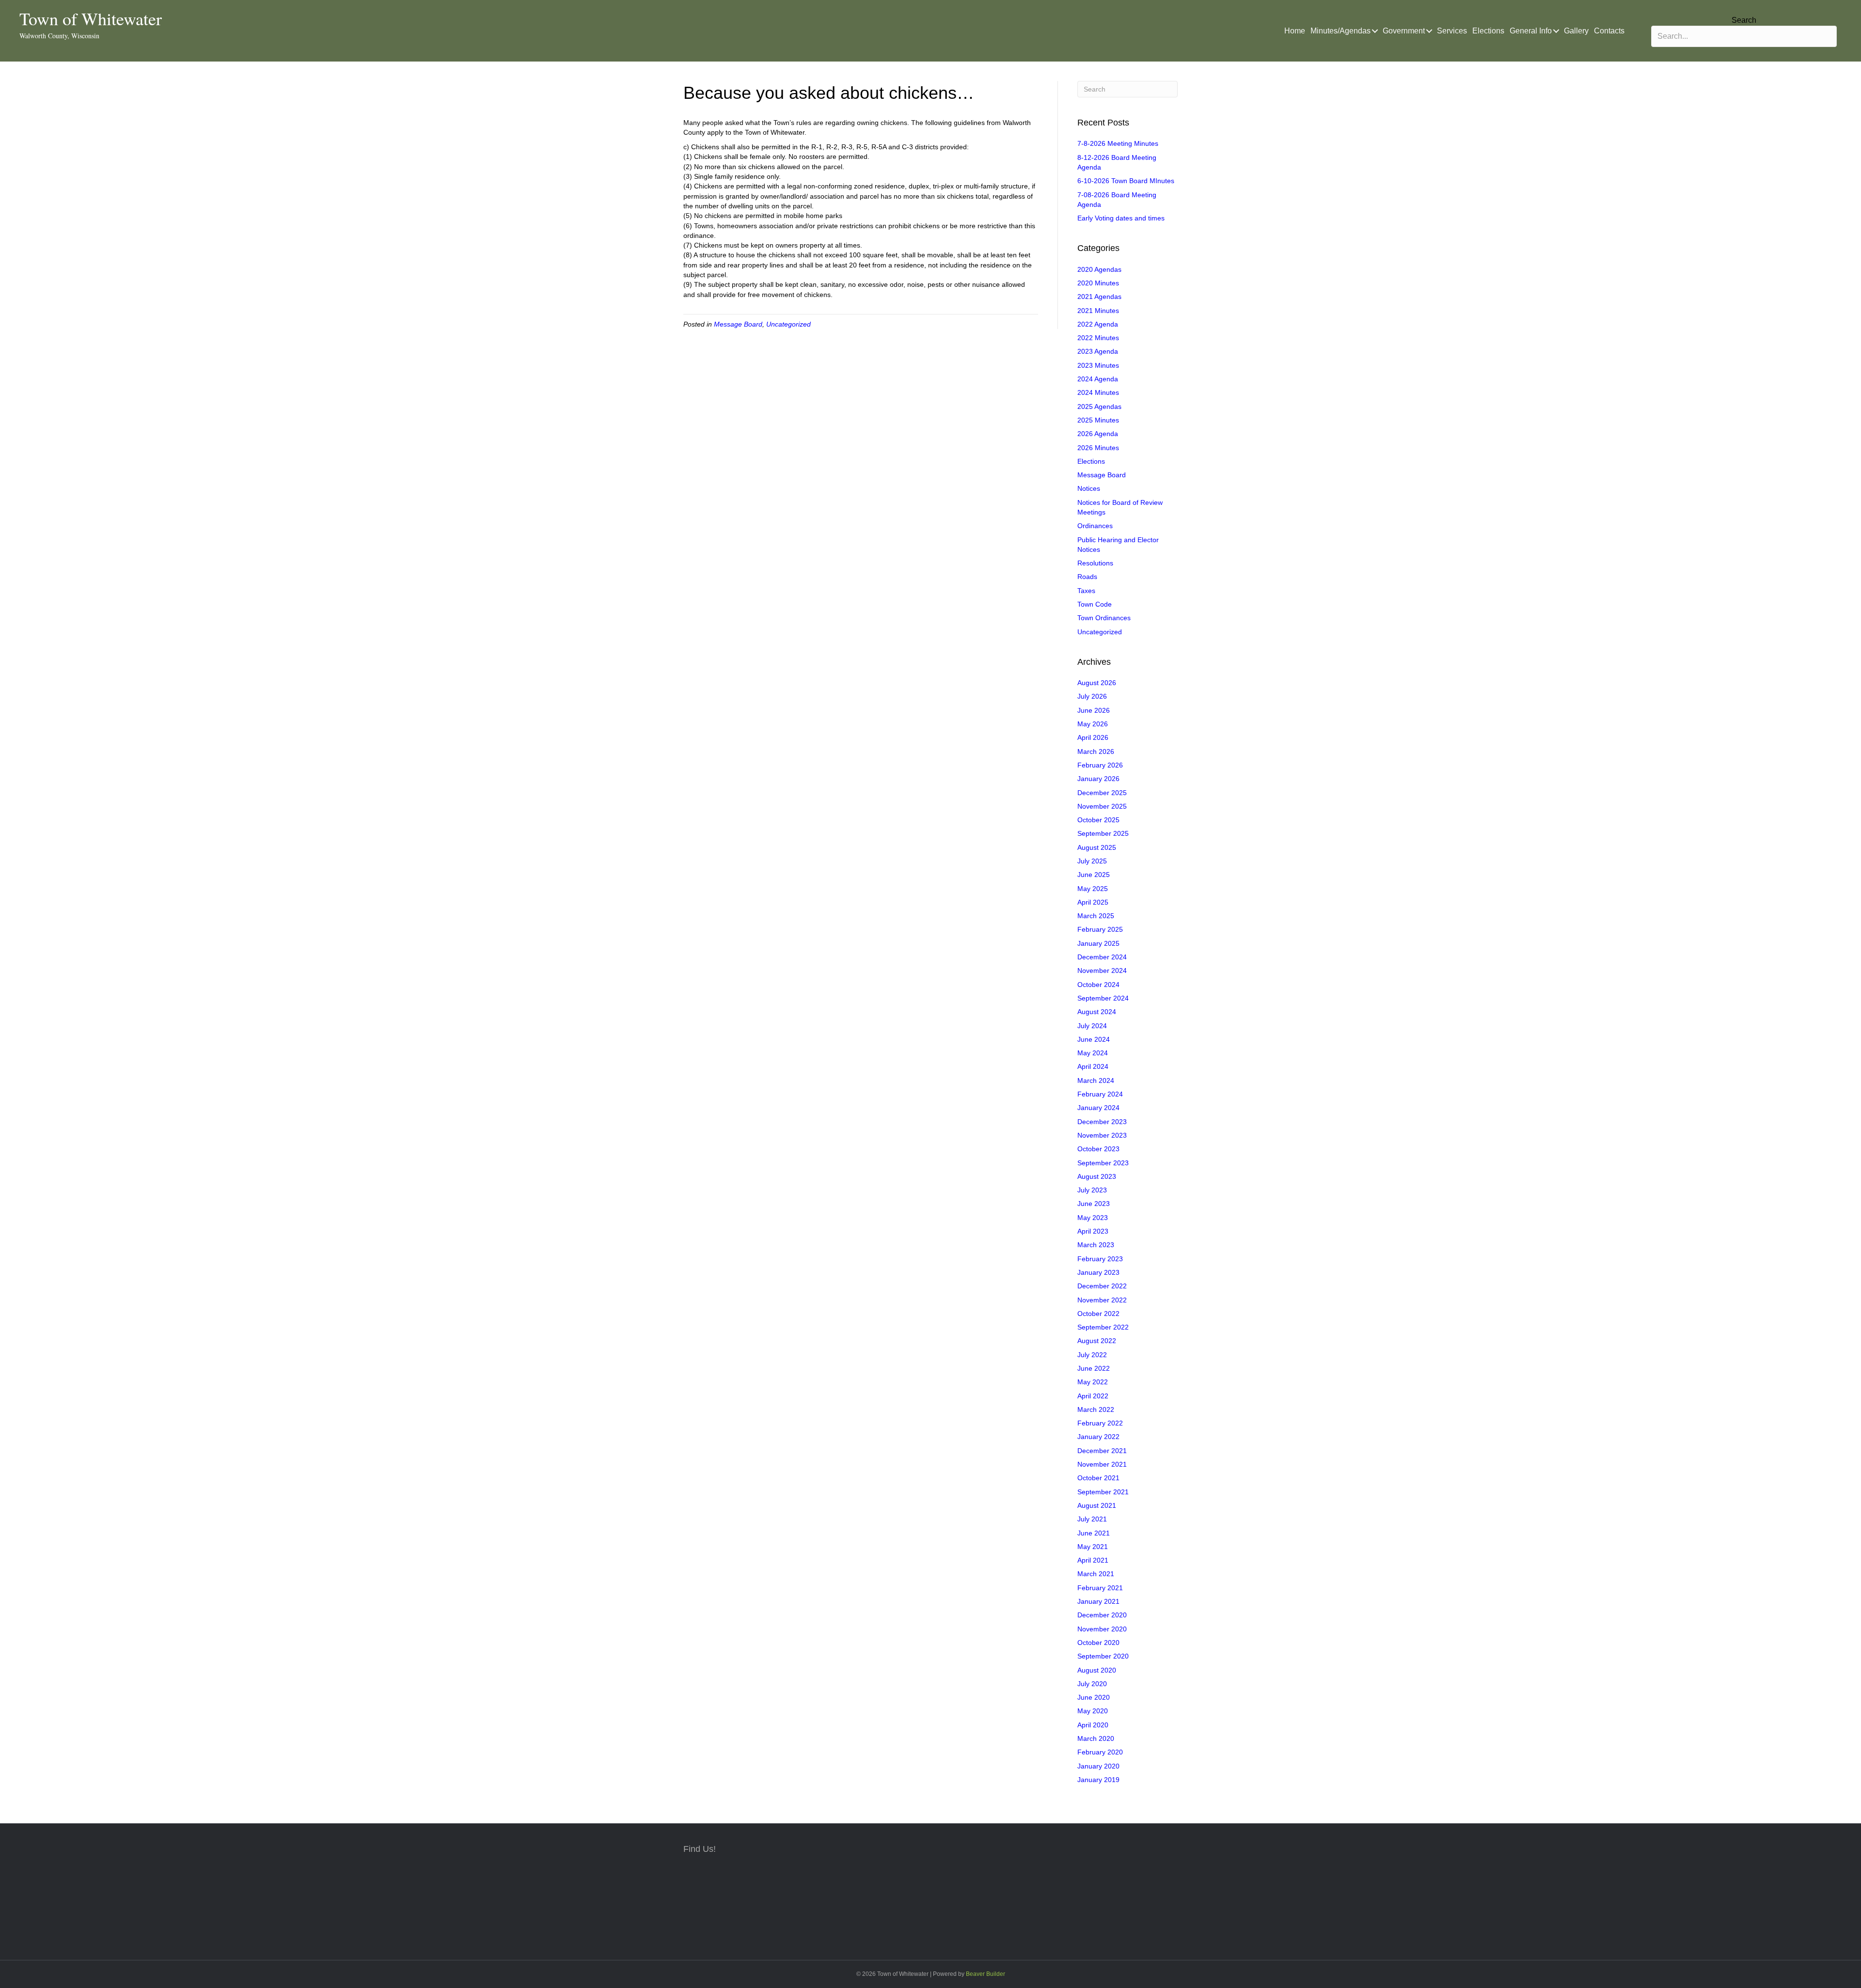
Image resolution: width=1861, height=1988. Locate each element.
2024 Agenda (1098, 379)
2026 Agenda (1098, 434)
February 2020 (1100, 1752)
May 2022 (1093, 1382)
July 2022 (1092, 1355)
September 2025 (1103, 833)
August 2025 (1097, 847)
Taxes (1086, 591)
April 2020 (1093, 1725)
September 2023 (1103, 1163)
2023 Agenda (1098, 351)
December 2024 (1102, 957)
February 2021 (1100, 1588)
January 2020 (1098, 1766)
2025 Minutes (1098, 420)
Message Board (738, 324)
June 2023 (1094, 1204)
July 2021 (1092, 1519)
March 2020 (1096, 1738)
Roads (1087, 577)
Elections (1488, 31)
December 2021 (1102, 1451)
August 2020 (1097, 1670)
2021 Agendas (1099, 297)
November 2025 (1102, 806)
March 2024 (1096, 1080)
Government (1404, 31)
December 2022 (1102, 1286)
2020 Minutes (1098, 283)
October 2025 (1098, 820)
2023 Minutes (1098, 365)
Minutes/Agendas (1341, 31)
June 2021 (1094, 1533)
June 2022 (1094, 1368)
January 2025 (1098, 943)
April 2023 (1093, 1231)
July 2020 (1092, 1684)
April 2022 (1093, 1396)
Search (1744, 20)
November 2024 (1102, 971)
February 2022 (1100, 1423)
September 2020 (1103, 1656)
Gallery (1576, 31)
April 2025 (1093, 902)
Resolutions (1095, 563)
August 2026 (1097, 683)
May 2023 (1093, 1218)
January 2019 (1098, 1780)
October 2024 (1098, 985)
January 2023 (1098, 1272)
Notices (1089, 488)
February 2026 (1100, 765)
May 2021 (1093, 1547)
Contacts (1609, 31)
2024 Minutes (1098, 392)
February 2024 (1100, 1094)
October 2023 (1098, 1149)
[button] (1375, 31)
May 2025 (1093, 889)
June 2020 (1094, 1697)
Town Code (1095, 604)
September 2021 (1103, 1492)
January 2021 (1098, 1601)
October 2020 (1098, 1643)
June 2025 (1094, 875)
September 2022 (1103, 1327)
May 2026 (1093, 724)
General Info (1531, 31)
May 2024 (1093, 1053)
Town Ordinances (1104, 618)
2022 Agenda (1098, 324)
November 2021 (1102, 1464)
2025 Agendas (1099, 407)
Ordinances (1095, 526)
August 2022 (1097, 1341)
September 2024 (1103, 998)
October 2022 (1098, 1314)
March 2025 (1096, 916)
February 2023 (1100, 1259)
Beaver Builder (986, 1974)
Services (1452, 31)
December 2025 (1102, 793)
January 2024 (1098, 1108)
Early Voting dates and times (1121, 218)
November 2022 (1102, 1300)
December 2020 (1102, 1615)
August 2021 (1097, 1505)
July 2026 (1092, 696)
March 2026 (1096, 751)
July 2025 (1092, 861)
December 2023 (1102, 1122)
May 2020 (1093, 1711)
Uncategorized (789, 324)
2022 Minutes (1098, 338)
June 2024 (1094, 1039)
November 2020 (1102, 1629)
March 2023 (1096, 1245)
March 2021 (1096, 1574)
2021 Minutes (1098, 311)
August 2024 (1097, 1012)
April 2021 (1093, 1560)
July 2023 (1092, 1190)
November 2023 (1102, 1135)
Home (1295, 31)
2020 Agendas (1099, 269)
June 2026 (1094, 710)
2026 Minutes (1098, 448)
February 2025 (1100, 929)
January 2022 (1098, 1437)
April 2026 (1093, 737)
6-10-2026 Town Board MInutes (1126, 181)
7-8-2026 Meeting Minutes (1118, 143)
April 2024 (1093, 1066)
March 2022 (1096, 1409)
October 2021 (1098, 1478)
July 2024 (1092, 1026)
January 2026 (1098, 779)
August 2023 (1097, 1176)
